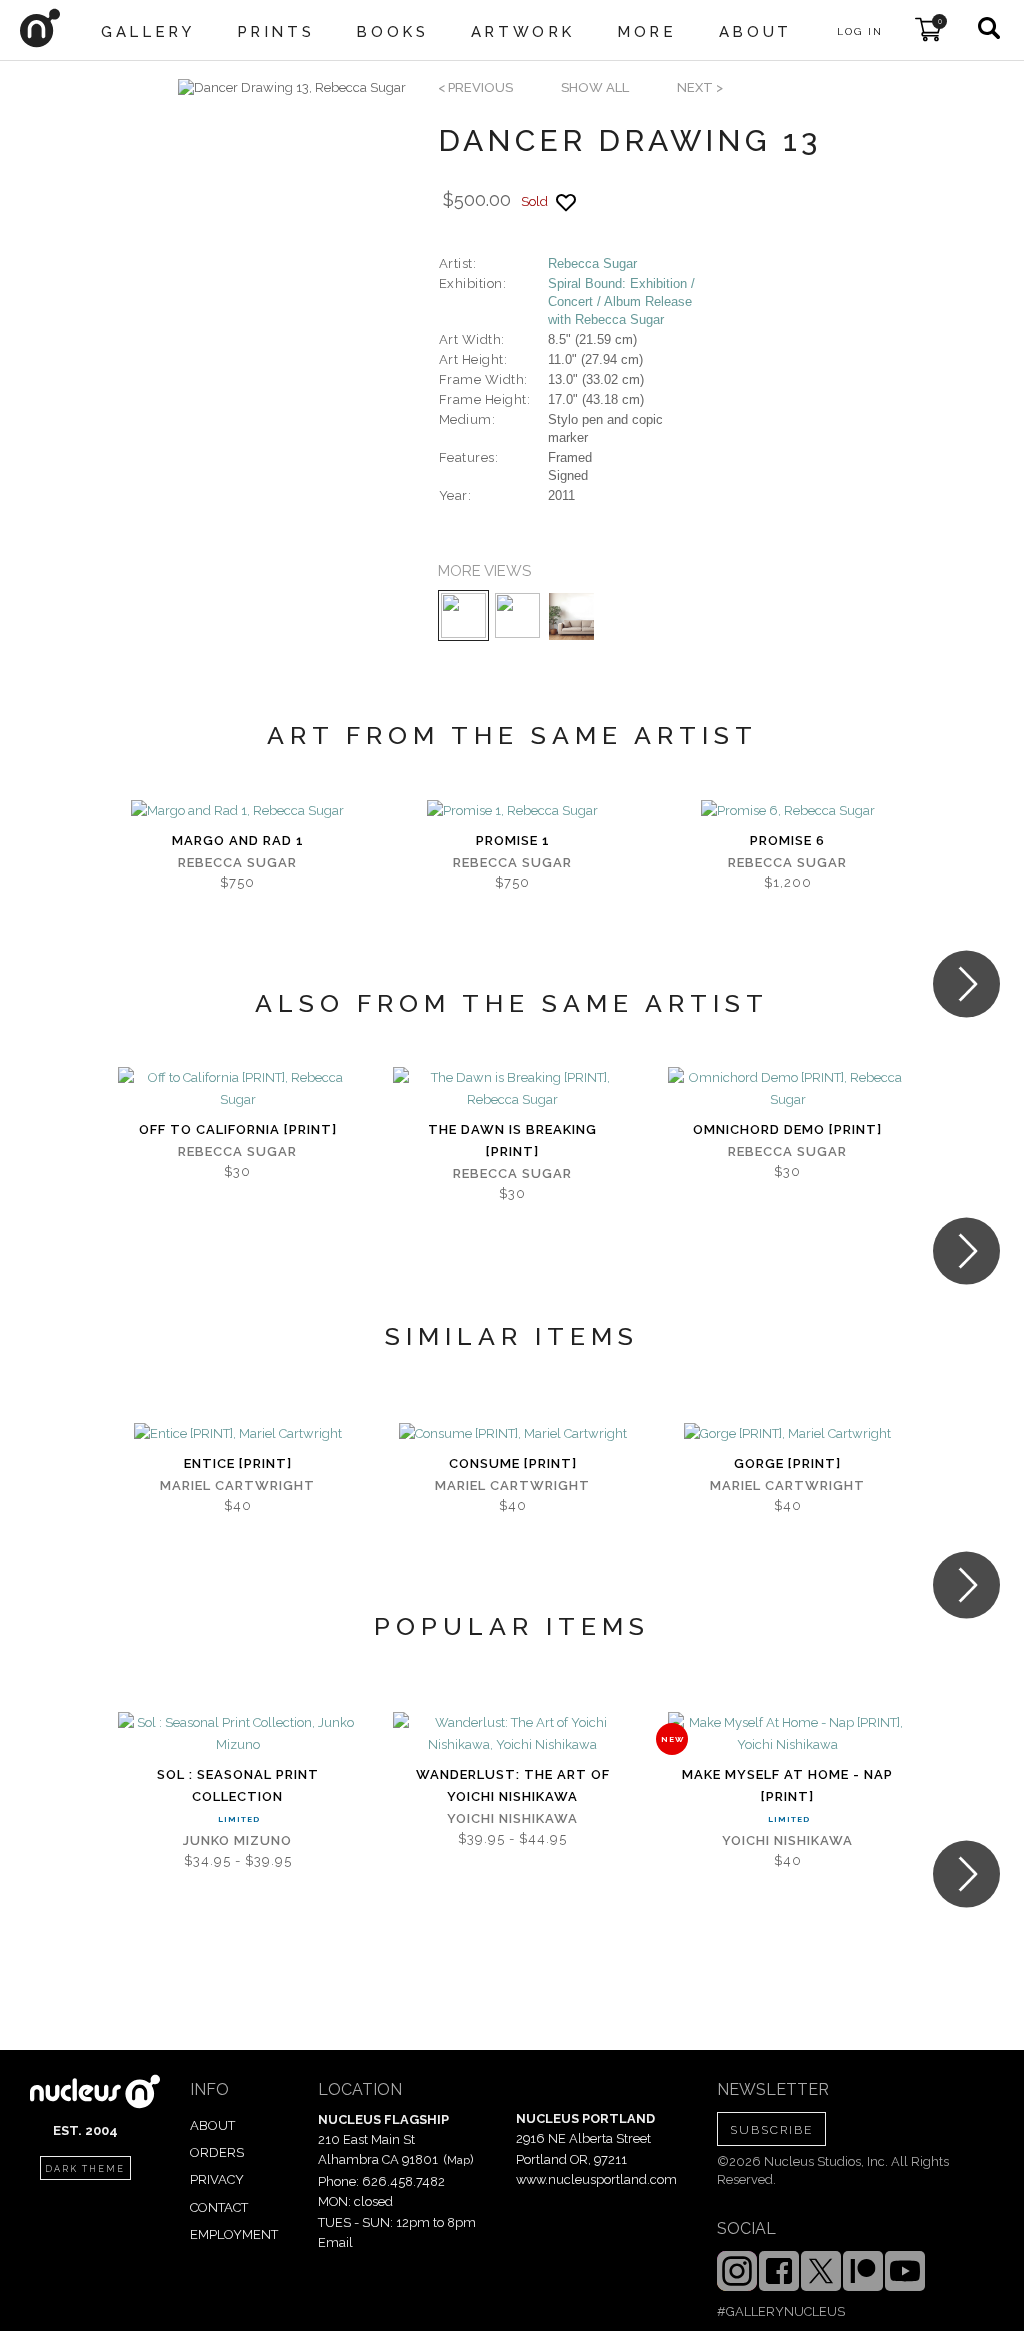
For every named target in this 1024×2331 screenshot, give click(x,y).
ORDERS (217, 2152)
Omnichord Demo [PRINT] (787, 1129)
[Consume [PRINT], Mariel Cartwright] (513, 1434)
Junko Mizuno (237, 1840)
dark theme (85, 2169)
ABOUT (212, 2125)
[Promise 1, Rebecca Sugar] (512, 811)
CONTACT (219, 2207)
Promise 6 (787, 840)
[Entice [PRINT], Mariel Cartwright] (238, 1434)
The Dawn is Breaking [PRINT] (512, 1140)
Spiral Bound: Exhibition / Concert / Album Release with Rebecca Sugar (621, 301)
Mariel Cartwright (237, 1485)
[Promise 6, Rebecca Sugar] (788, 811)
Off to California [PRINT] (238, 1129)
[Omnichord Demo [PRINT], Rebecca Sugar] (787, 1089)
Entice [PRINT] (238, 1463)
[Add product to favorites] (566, 202)
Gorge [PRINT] (787, 1463)
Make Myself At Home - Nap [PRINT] (787, 1785)
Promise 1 (513, 840)
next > (700, 87)
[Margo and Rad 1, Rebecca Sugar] (237, 811)
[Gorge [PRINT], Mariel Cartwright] (787, 1434)
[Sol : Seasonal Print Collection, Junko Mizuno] (237, 1734)
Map (458, 2160)
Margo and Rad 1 (238, 840)
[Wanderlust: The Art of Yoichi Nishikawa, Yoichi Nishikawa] (512, 1734)
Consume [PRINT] (513, 1463)
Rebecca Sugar (592, 263)
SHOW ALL (595, 87)
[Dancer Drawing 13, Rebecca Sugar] (292, 88)
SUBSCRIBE (771, 2130)
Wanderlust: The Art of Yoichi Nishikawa (513, 1785)
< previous (475, 87)
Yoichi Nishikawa (512, 1818)
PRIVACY (217, 2179)
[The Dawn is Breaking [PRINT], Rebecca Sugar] (512, 1089)
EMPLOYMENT (234, 2234)
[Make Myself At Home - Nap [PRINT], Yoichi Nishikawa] (787, 1734)
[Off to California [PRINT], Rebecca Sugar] (237, 1089)
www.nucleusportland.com (596, 2179)
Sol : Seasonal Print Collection (238, 1785)
